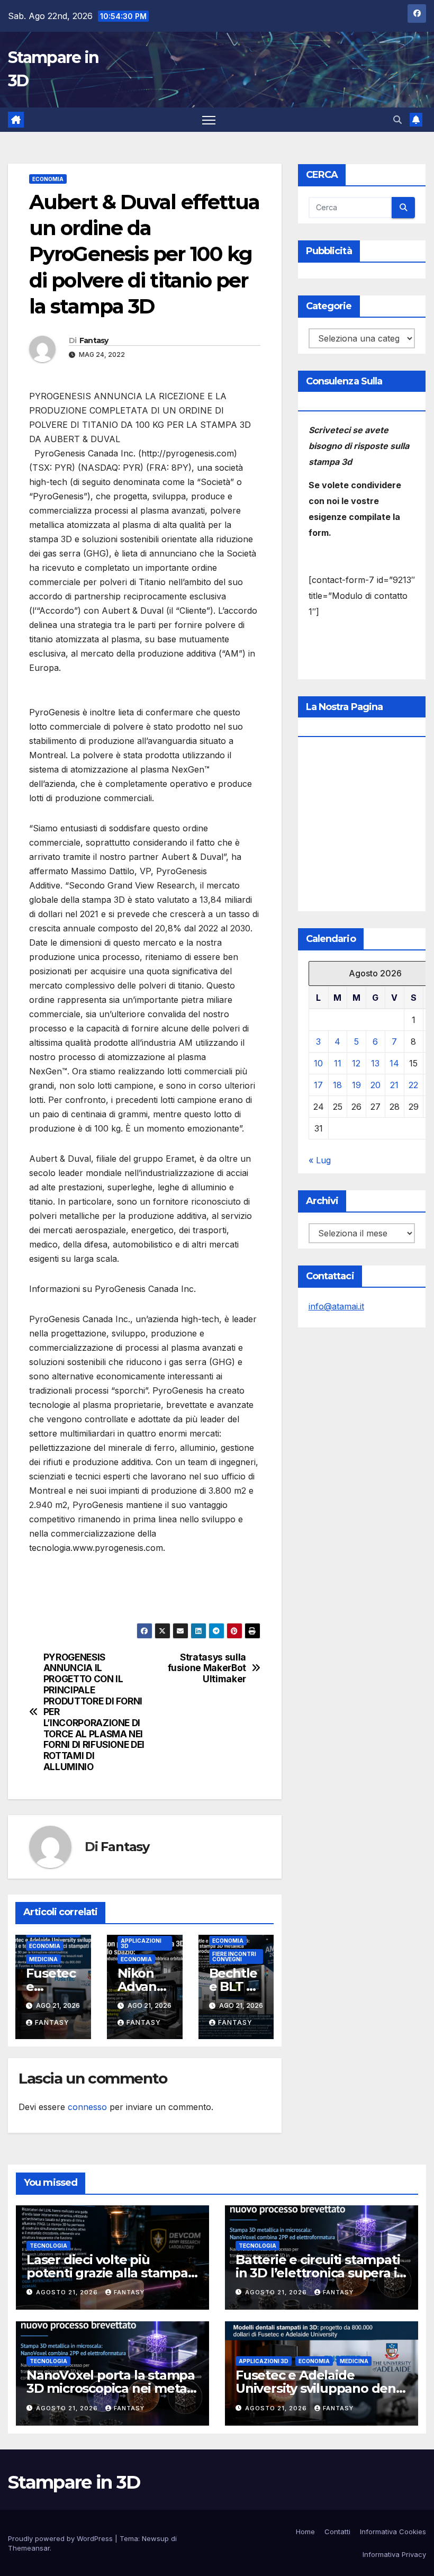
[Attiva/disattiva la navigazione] (209, 120)
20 (376, 1085)
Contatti (337, 2532)
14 (394, 1063)
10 (318, 1063)
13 (375, 1063)
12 (356, 1063)
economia (48, 179)
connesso (87, 2107)
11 (338, 1063)
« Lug (320, 1160)
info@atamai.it (336, 1306)
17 (318, 1085)
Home (305, 2532)
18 (337, 1085)
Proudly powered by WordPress (61, 2538)
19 (356, 1085)
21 (394, 1085)
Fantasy (94, 340)
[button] (397, 120)
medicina (43, 1959)
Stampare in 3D (74, 2482)
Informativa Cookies (393, 2532)
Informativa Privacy (394, 2554)
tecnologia (48, 2246)
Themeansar (29, 2548)
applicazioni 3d (141, 1943)
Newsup (155, 2538)
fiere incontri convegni (234, 1956)
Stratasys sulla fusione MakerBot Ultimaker (207, 1668)
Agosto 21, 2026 (68, 2292)
